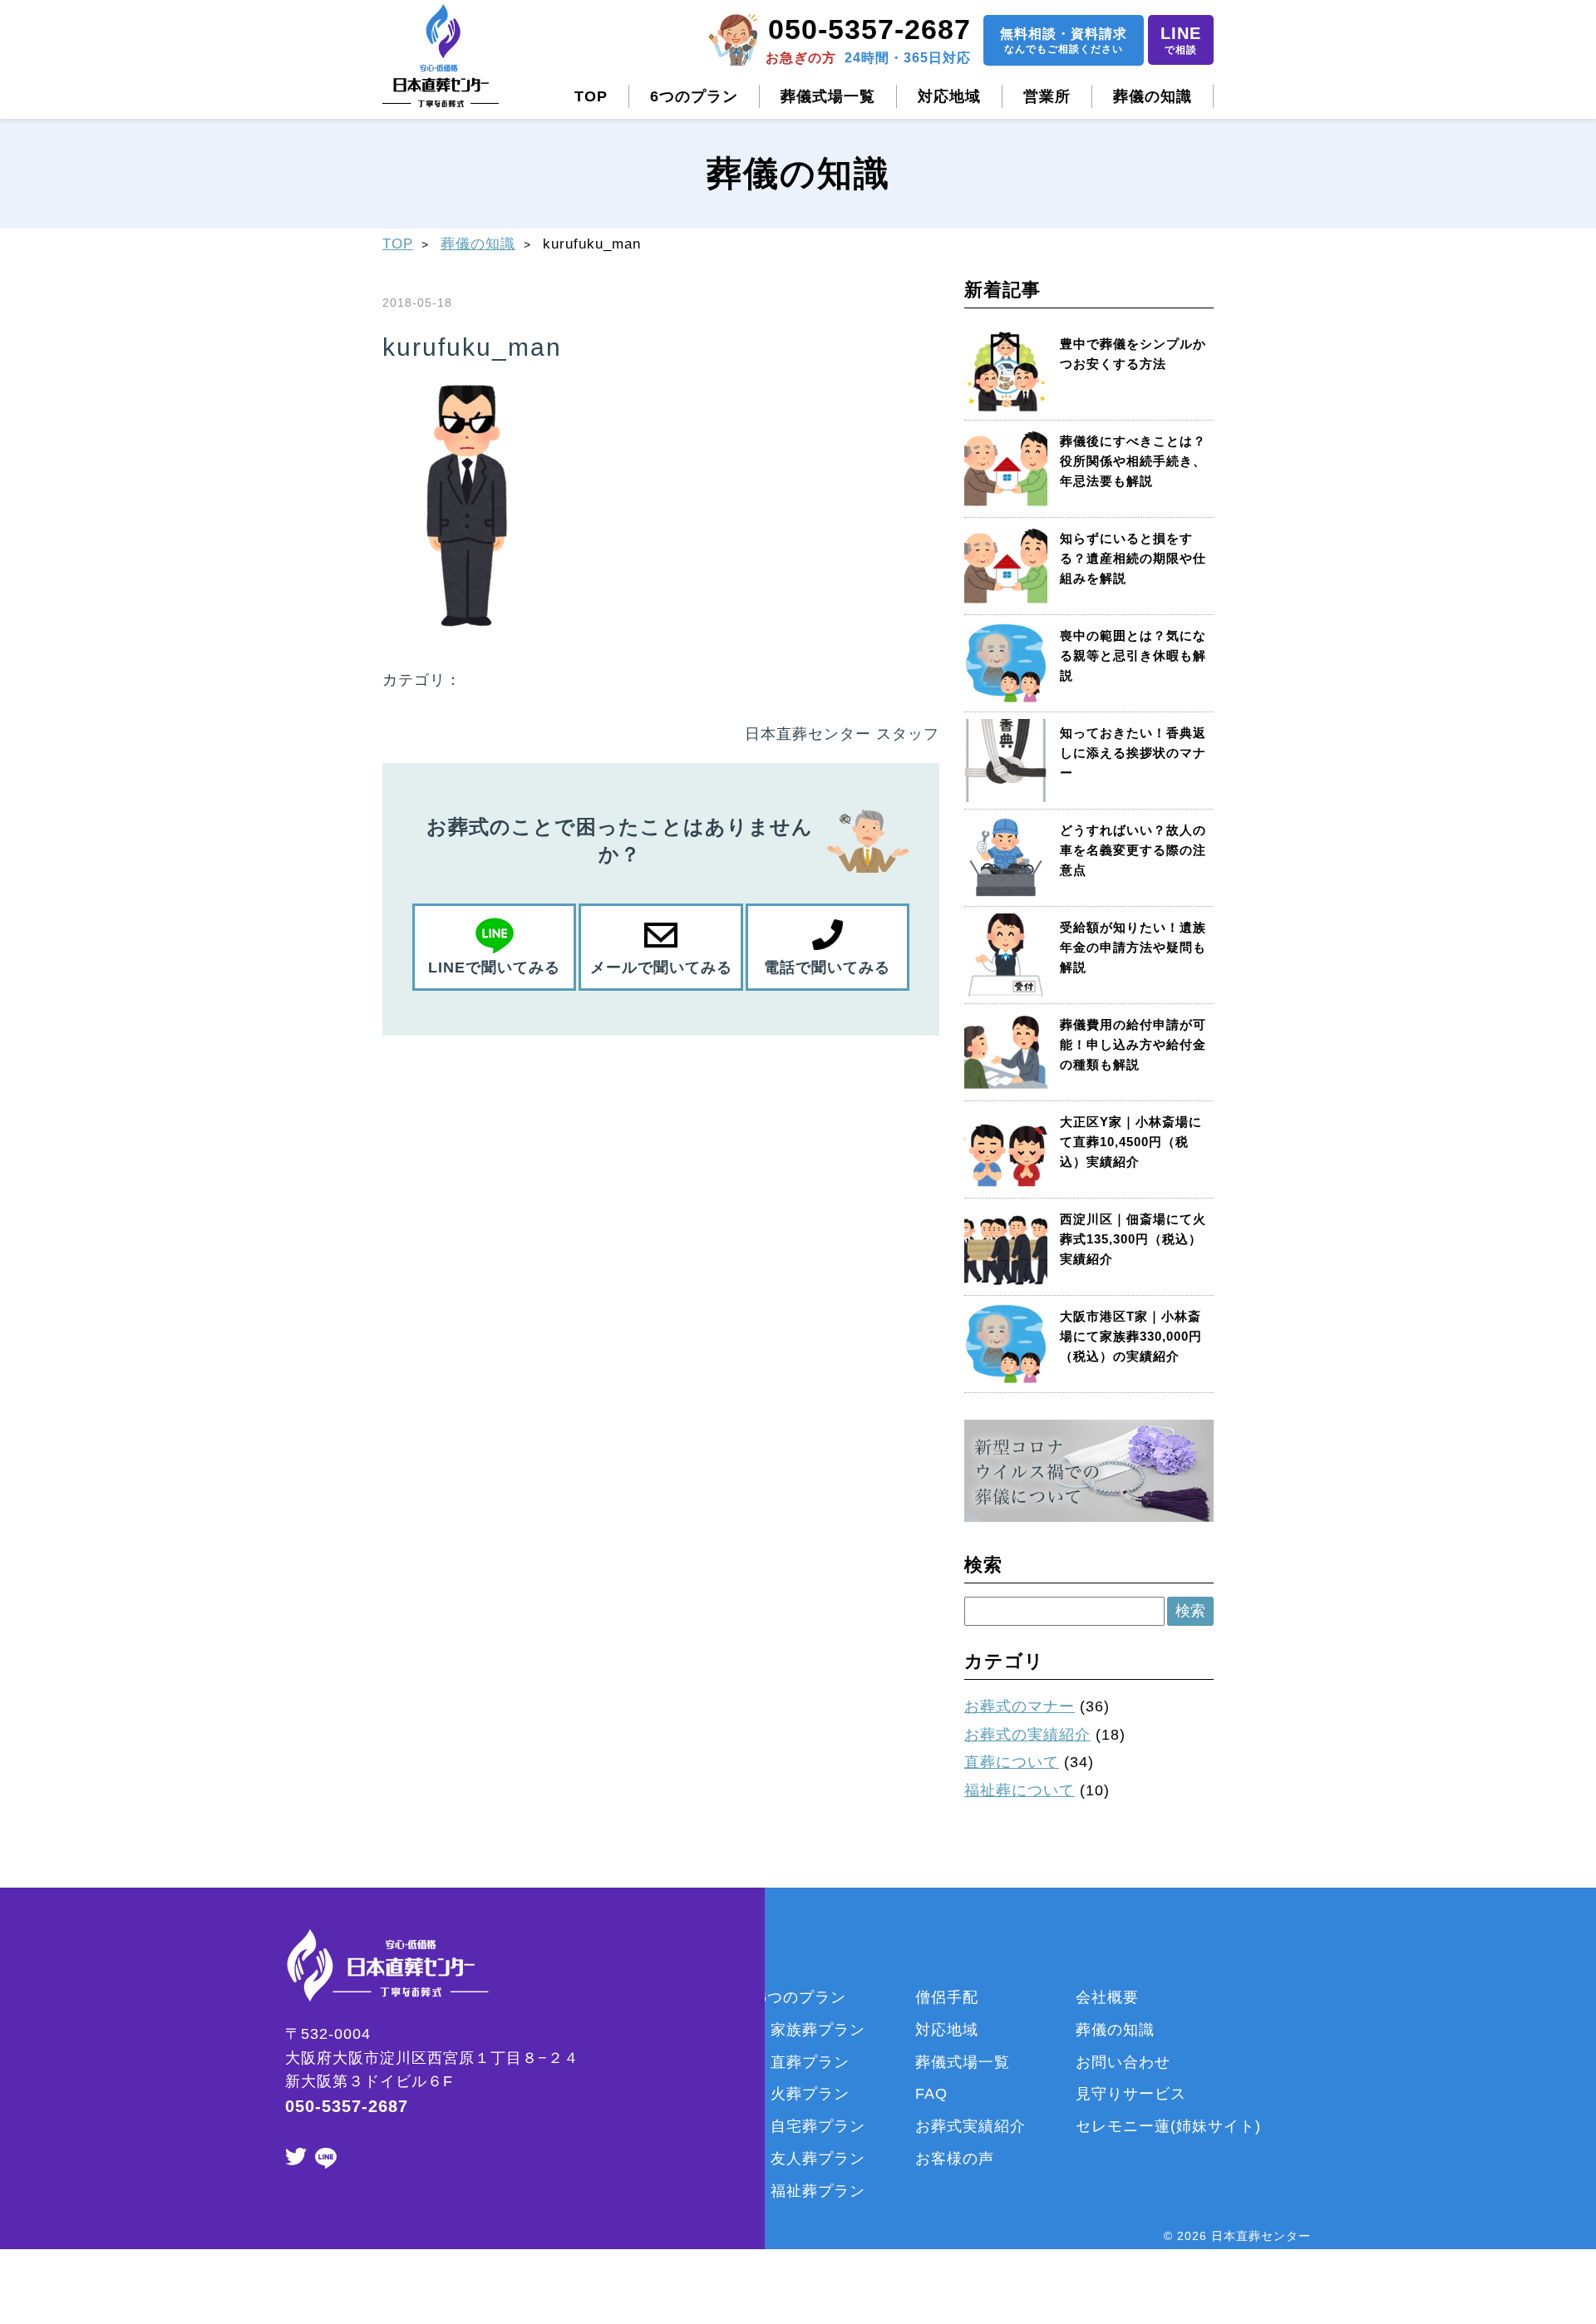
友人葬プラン (818, 2159)
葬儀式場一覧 (828, 96)
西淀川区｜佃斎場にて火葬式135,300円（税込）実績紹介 (1133, 1239)
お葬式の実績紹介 (1027, 1735)
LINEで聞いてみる (494, 968)
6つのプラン (694, 96)
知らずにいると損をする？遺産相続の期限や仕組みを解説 (1133, 558)
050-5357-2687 (869, 29)
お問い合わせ (1123, 2062)
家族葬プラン (818, 2030)
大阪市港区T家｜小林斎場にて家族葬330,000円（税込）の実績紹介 (1131, 1336)
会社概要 (1107, 1997)
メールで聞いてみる (661, 968)
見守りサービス (1131, 2094)
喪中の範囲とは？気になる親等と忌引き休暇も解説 (1133, 655)
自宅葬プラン (818, 2126)
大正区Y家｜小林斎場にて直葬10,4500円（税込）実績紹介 (1131, 1142)
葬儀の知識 (1153, 96)
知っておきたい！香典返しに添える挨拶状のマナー (1133, 753)
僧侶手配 (947, 1997)
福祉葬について (1020, 1790)
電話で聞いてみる (827, 968)
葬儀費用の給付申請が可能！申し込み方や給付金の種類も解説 (1133, 1044)
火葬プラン (810, 2094)
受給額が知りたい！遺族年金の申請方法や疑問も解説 (1133, 947)
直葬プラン (810, 2062)
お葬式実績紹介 (970, 2126)
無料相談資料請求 (1064, 41)
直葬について (1012, 1762)
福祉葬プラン (818, 2191)
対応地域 (949, 96)
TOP (591, 96)
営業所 (1047, 96)
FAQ (931, 2094)
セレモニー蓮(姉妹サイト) (1168, 2126)
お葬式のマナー (1020, 1706)
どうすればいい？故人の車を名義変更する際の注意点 (1133, 850)
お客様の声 (955, 2159)
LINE (1181, 40)
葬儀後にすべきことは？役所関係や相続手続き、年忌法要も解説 (1133, 461)
